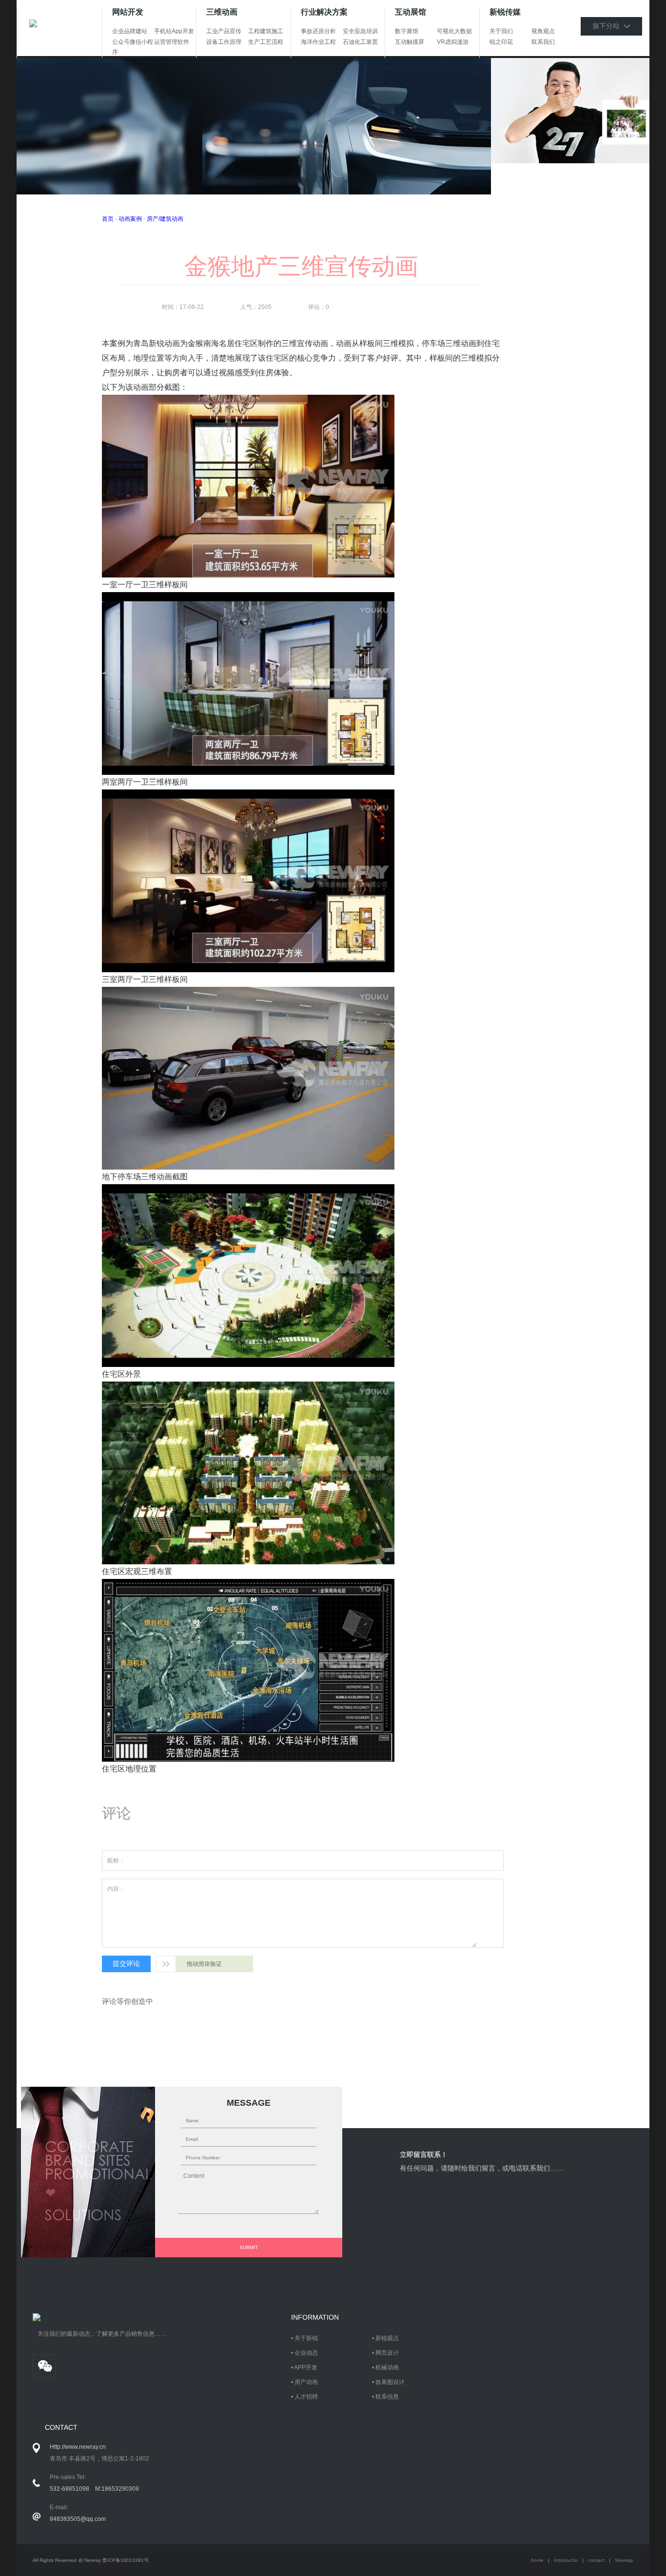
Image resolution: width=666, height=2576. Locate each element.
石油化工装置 (360, 42)
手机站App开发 (174, 31)
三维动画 (222, 12)
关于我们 (501, 31)
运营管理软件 (172, 42)
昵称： (116, 1861)
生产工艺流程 (266, 42)
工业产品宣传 (224, 31)
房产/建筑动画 (165, 219)
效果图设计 (390, 2382)
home (537, 2560)
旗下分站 (608, 26)
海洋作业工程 (318, 42)
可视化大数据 (454, 31)
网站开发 (128, 12)
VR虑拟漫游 (453, 42)
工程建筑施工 (266, 31)
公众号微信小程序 (133, 47)
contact (596, 2560)
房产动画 (306, 2382)
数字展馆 (407, 31)
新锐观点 (387, 2338)
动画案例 (130, 219)
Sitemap (624, 2560)
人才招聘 (306, 2397)
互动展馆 (411, 12)
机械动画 (387, 2367)
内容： (116, 1889)
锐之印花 (501, 42)
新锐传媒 (505, 12)
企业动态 (306, 2353)
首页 (108, 219)
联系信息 (387, 2397)
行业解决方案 (324, 12)
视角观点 (543, 31)
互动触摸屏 (410, 42)
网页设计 (387, 2353)
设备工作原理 (224, 42)
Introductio (566, 2560)
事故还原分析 (318, 31)
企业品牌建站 (130, 31)
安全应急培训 (360, 31)
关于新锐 (306, 2338)
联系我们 (543, 42)
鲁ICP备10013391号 (126, 2560)
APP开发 (306, 2367)
